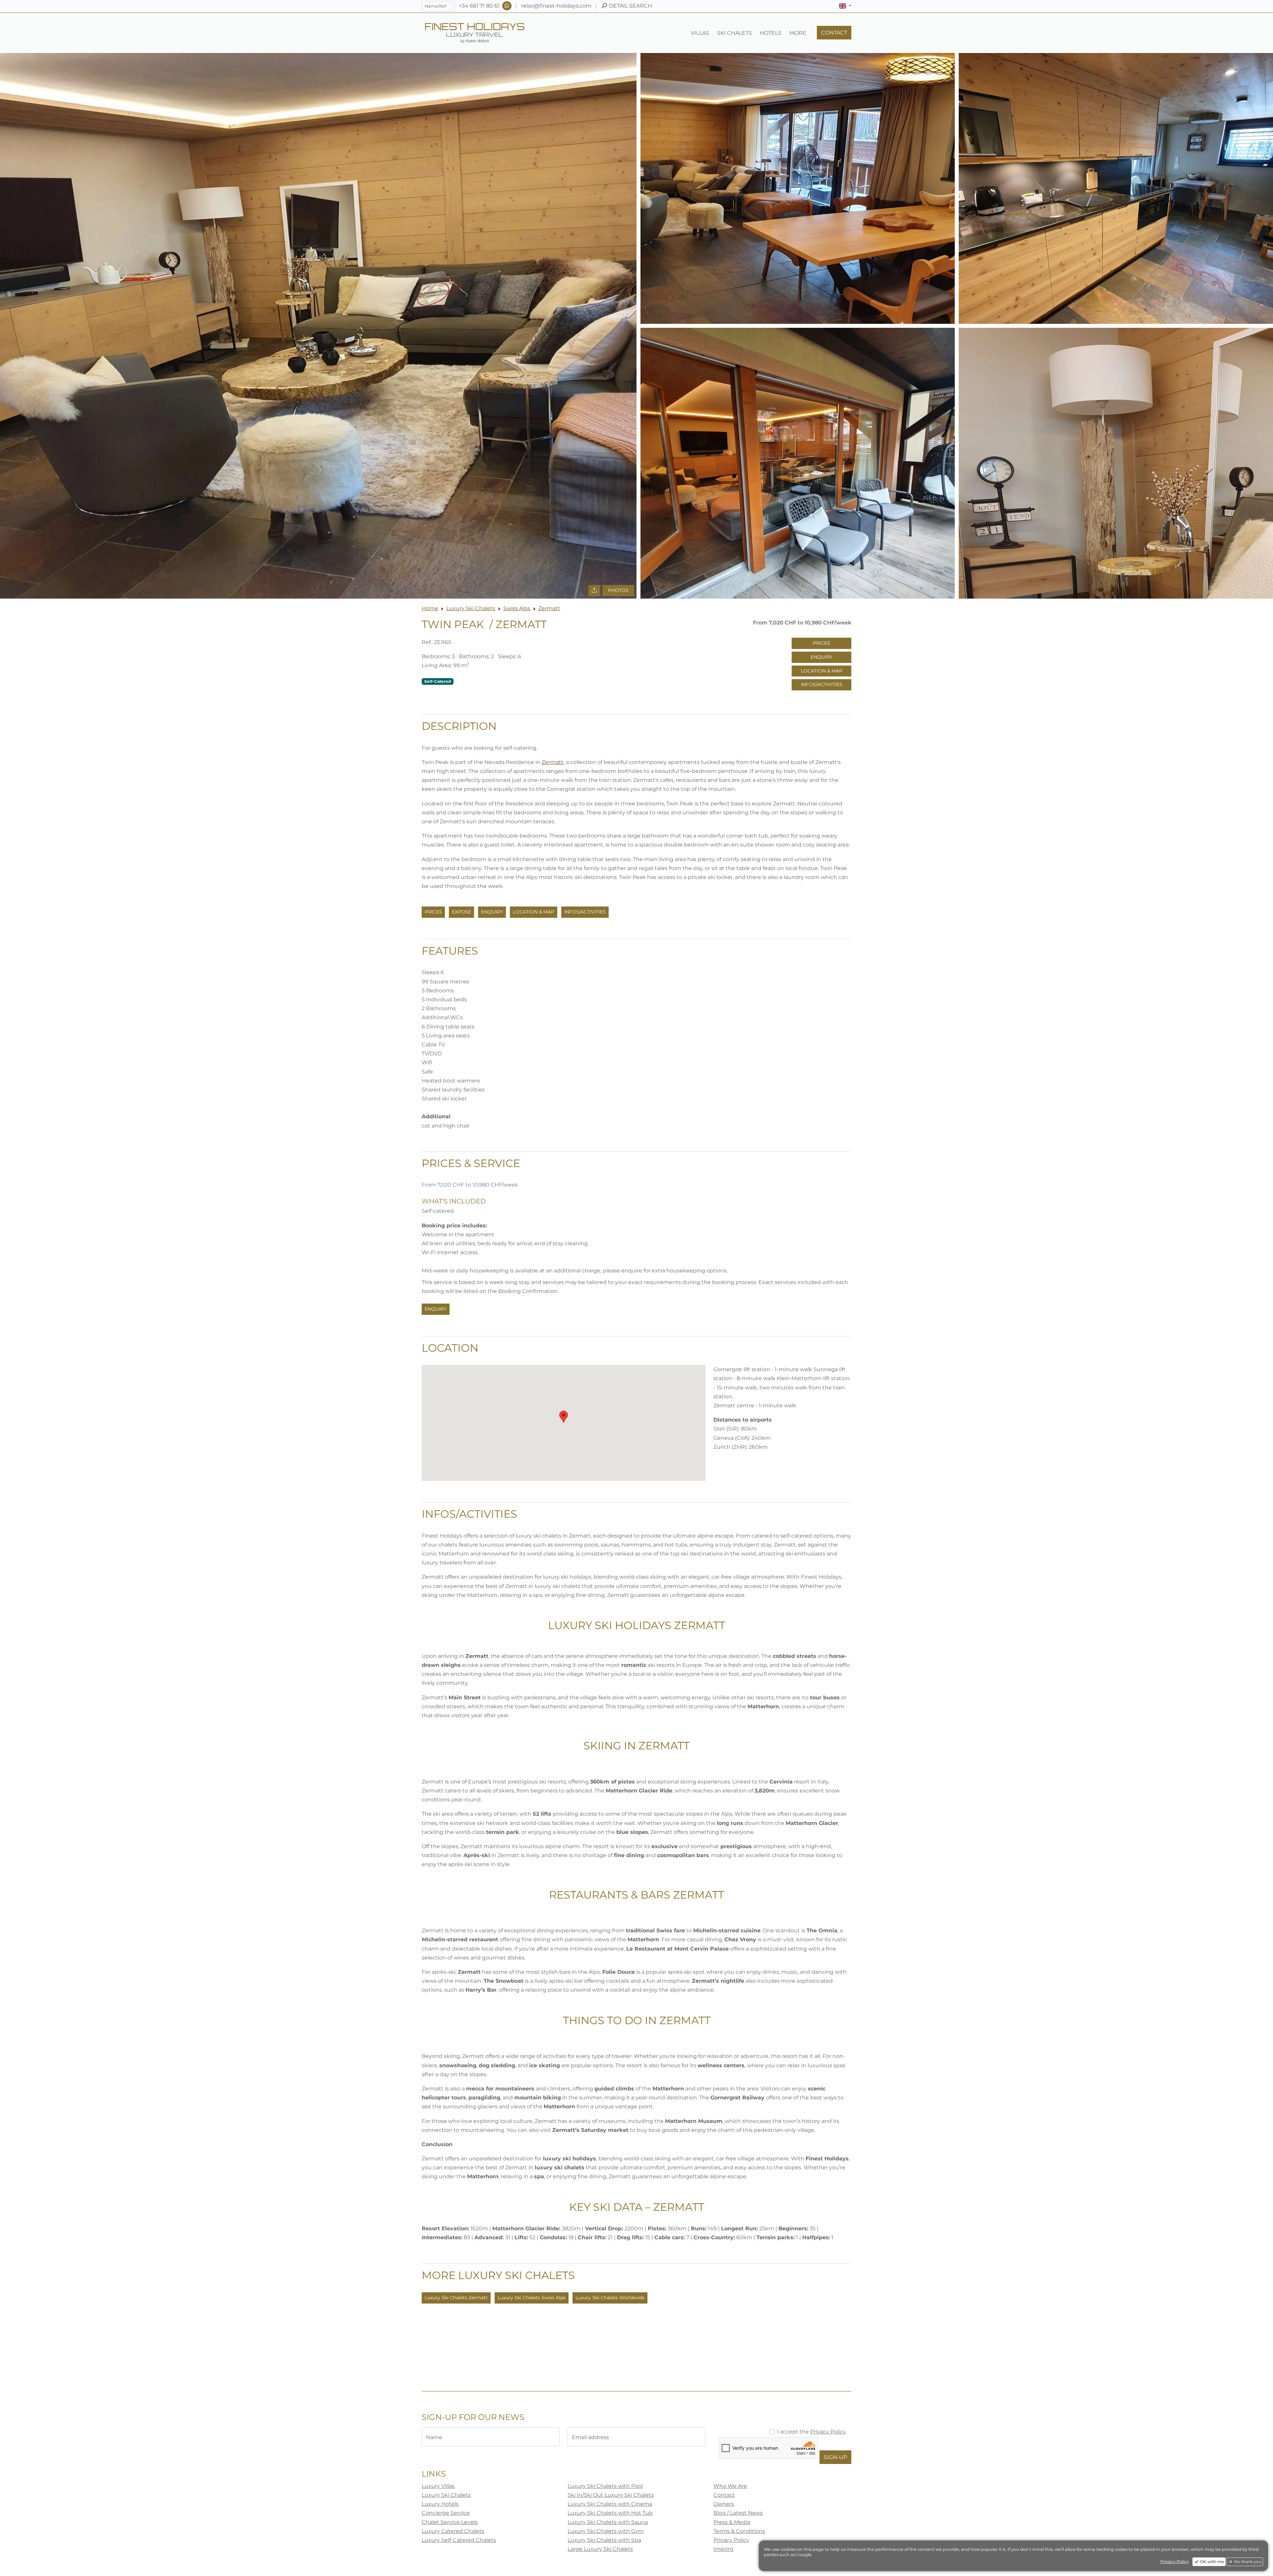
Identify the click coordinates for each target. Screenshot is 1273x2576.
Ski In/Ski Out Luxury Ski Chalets (611, 2495)
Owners (724, 2504)
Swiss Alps (517, 608)
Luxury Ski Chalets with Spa (604, 2540)
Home (430, 608)
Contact (724, 2495)
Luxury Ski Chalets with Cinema (610, 2504)
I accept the (812, 2432)
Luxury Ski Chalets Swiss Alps (532, 2298)
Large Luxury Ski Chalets (600, 2549)
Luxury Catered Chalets (453, 2531)
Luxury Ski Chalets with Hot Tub (610, 2513)
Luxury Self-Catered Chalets (459, 2540)
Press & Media (732, 2522)
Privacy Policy (828, 2432)
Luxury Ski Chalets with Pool (605, 2486)
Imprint (724, 2549)
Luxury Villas (438, 2486)
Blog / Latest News (738, 2513)
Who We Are (730, 2486)
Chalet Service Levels (450, 2522)
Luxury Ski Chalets (471, 608)
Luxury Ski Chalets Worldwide (610, 2298)
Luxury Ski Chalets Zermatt (456, 2298)
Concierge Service (446, 2513)
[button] (845, 6)
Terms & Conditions (739, 2531)
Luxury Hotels (440, 2504)
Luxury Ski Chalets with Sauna (608, 2522)
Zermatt (549, 608)
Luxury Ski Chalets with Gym (606, 2531)
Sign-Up (835, 2457)
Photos (618, 590)
